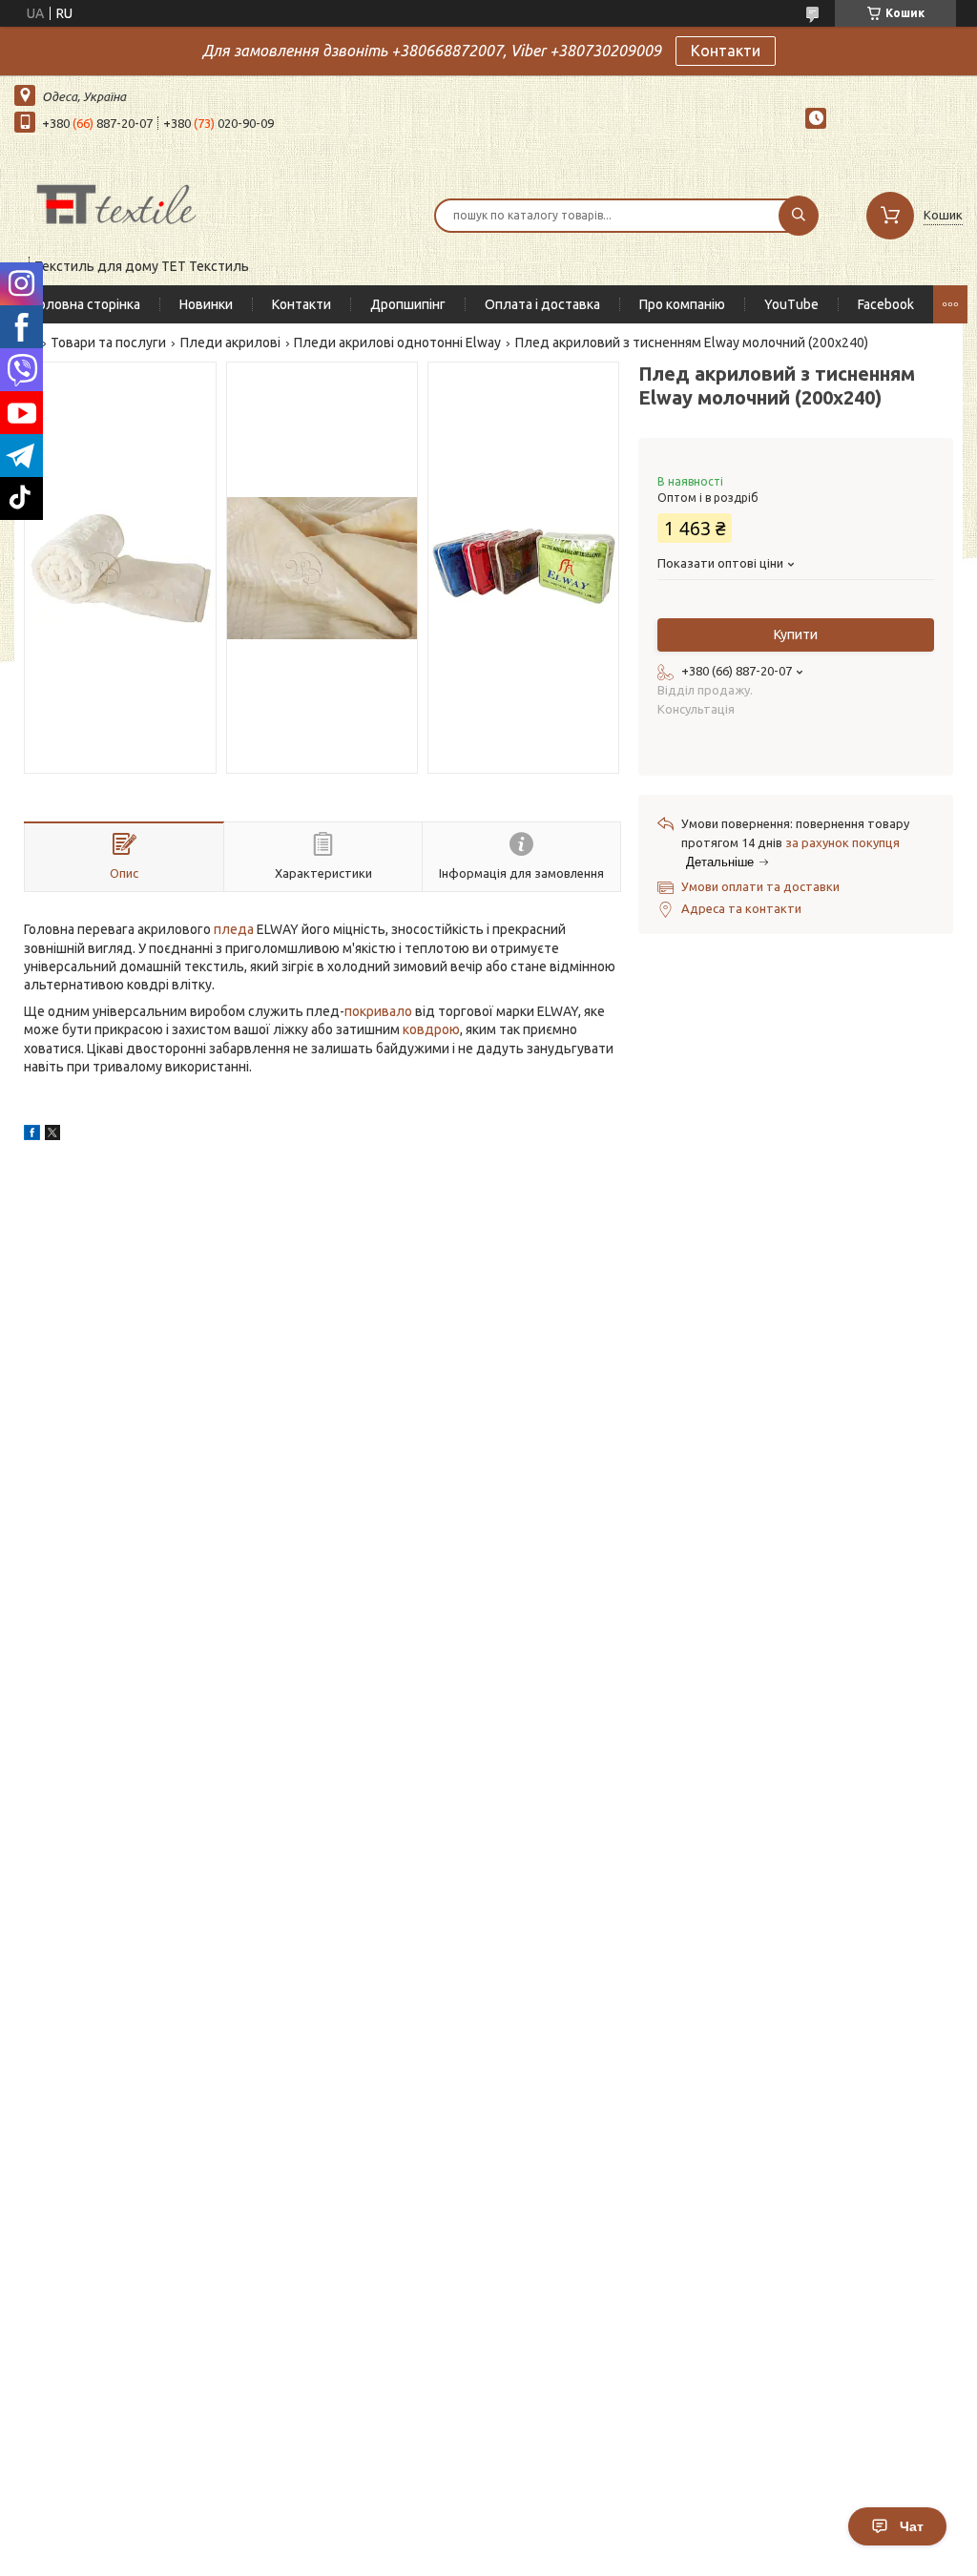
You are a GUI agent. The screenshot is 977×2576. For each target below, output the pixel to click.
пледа (234, 929)
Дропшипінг (408, 304)
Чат (912, 2526)
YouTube (791, 304)
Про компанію (682, 304)
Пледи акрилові (230, 343)
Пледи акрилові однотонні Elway (397, 343)
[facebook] (32, 1135)
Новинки (206, 304)
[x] (52, 1135)
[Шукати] (799, 216)
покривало (378, 1011)
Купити (796, 634)
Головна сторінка (87, 304)
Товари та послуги (108, 343)
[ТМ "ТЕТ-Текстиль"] (116, 203)
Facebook (886, 304)
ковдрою (431, 1029)
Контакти (726, 51)
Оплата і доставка (542, 304)
